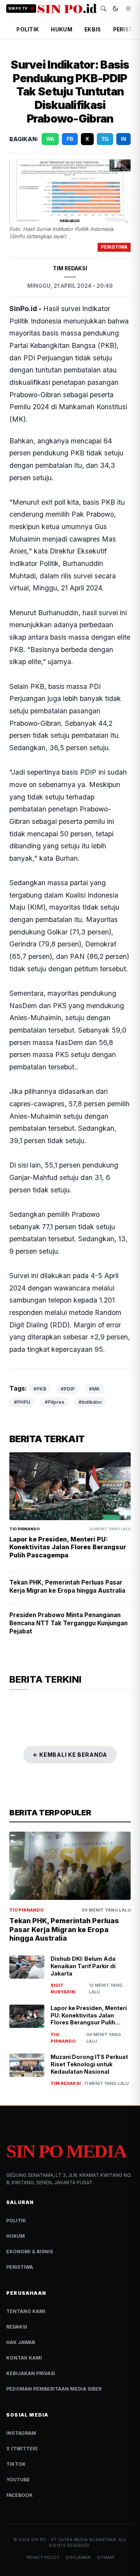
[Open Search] (103, 9)
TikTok (16, 2464)
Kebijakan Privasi (31, 2373)
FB (70, 139)
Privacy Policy (43, 2557)
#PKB (40, 1389)
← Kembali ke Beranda (70, 1755)
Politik (16, 2220)
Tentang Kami (26, 2311)
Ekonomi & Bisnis (30, 2252)
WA (50, 139)
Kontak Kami (24, 2358)
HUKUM (61, 29)
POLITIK (28, 29)
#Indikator (90, 1402)
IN (123, 139)
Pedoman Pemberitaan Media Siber (54, 2389)
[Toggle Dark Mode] (115, 9)
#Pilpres (54, 1402)
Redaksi (17, 2327)
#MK (94, 1389)
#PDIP (68, 1389)
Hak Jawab (21, 2342)
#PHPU (22, 1402)
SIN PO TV (18, 9)
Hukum (16, 2236)
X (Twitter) (22, 2449)
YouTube (18, 2480)
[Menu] (128, 9)
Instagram (21, 2433)
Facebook (19, 2495)
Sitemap (106, 2557)
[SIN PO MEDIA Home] (67, 9)
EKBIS (93, 29)
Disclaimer (78, 2557)
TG (105, 139)
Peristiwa (20, 2267)
